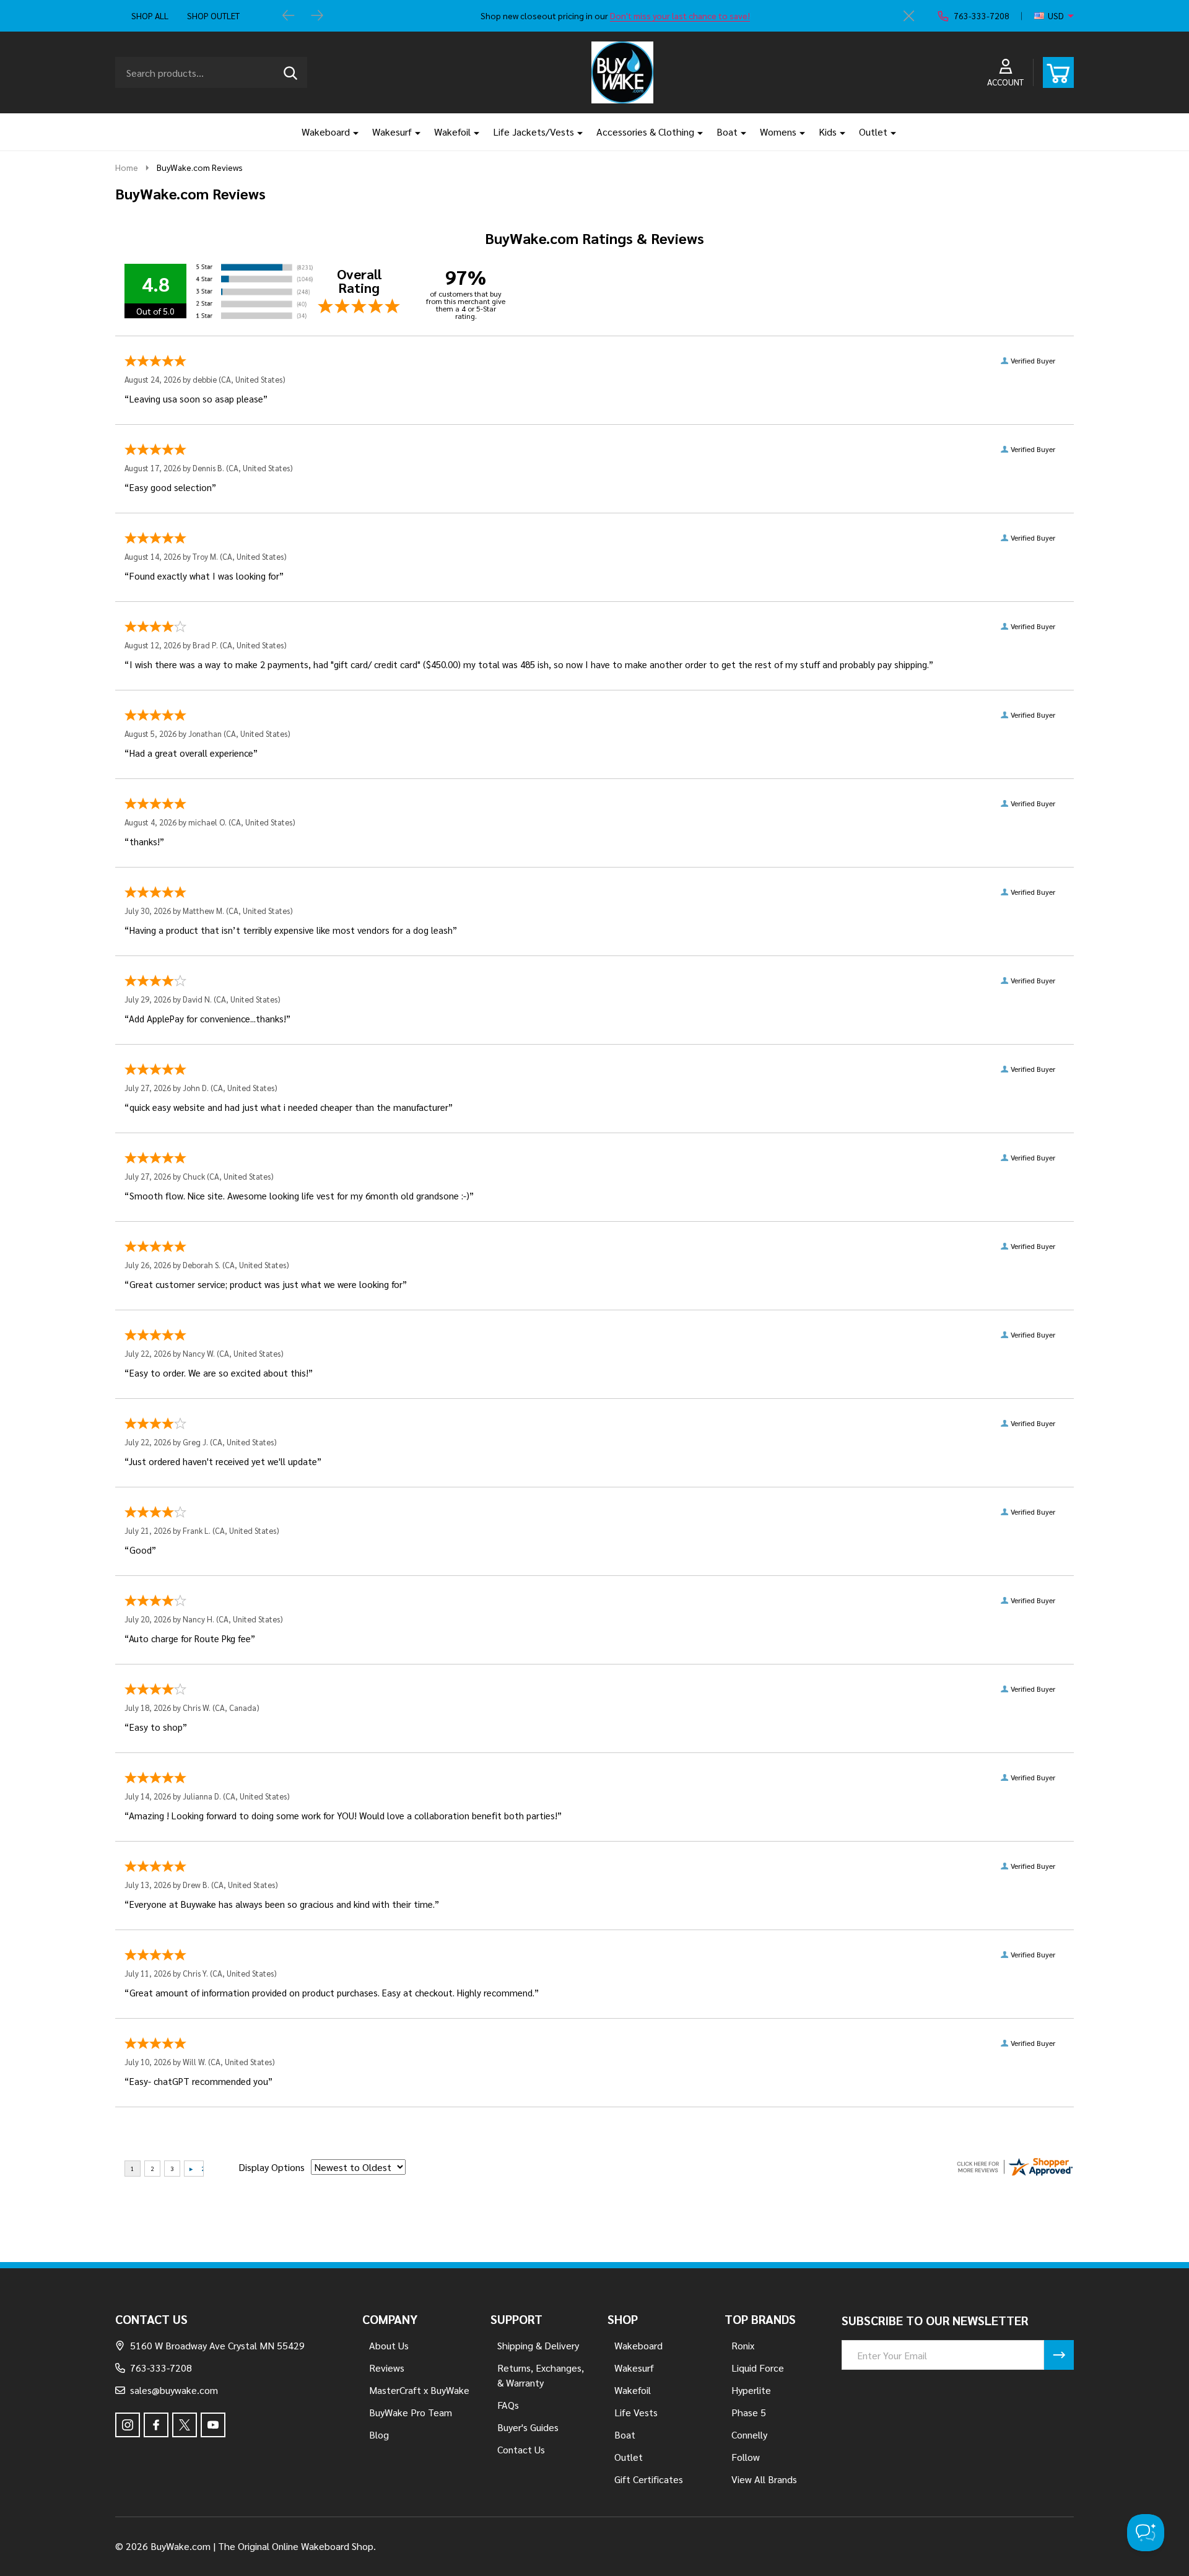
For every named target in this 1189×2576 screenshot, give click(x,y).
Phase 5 (749, 2412)
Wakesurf (392, 132)
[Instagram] (128, 2425)
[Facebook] (156, 2425)
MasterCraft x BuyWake (419, 2390)
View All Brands (764, 2479)
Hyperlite (751, 2390)
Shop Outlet (213, 15)
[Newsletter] (1059, 2355)
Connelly (749, 2435)
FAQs (508, 2405)
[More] (351, 132)
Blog (379, 2435)
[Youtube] (213, 2425)
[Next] (317, 16)
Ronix (743, 2345)
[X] (185, 2425)
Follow (746, 2457)
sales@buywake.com (174, 2390)
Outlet (873, 132)
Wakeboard (326, 132)
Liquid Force (758, 2368)
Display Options (272, 2167)
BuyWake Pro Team (411, 2412)
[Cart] (1058, 72)
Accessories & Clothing (645, 132)
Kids (828, 132)
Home (127, 167)
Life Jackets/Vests (534, 132)
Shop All (150, 15)
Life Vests (636, 2412)
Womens (778, 132)
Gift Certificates (649, 2479)
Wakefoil (452, 132)
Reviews (387, 2368)
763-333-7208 (161, 2368)
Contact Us (521, 2449)
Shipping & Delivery (538, 2345)
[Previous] (289, 16)
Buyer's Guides (528, 2427)
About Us (389, 2345)
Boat (727, 132)
